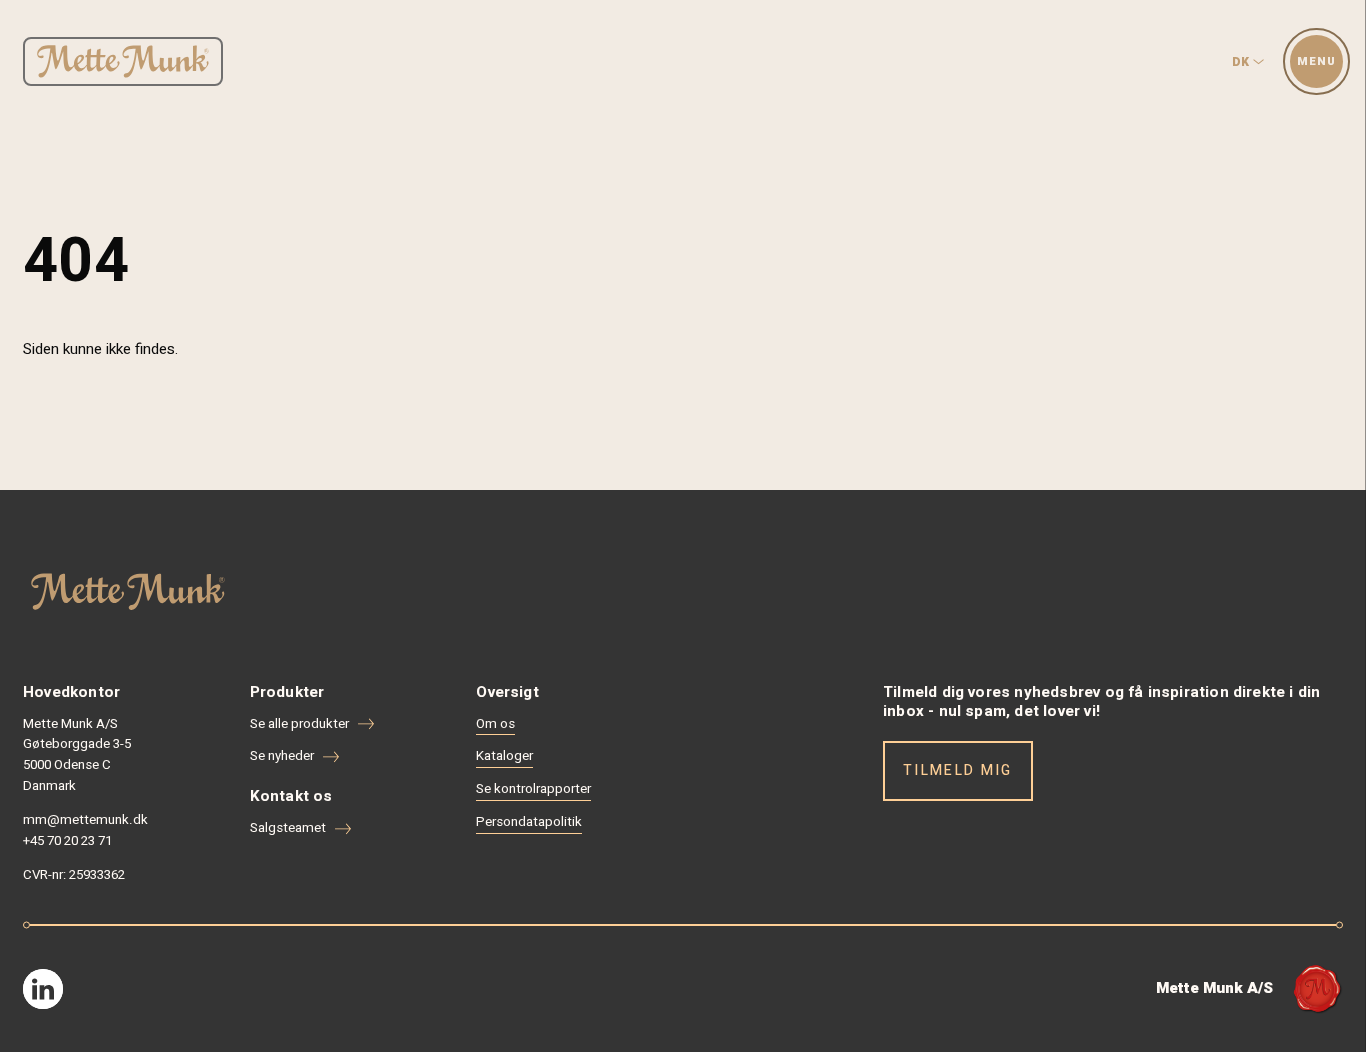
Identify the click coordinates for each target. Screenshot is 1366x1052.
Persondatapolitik (529, 822)
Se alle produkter (299, 724)
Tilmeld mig (958, 770)
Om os (495, 724)
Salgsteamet (288, 828)
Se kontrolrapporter (533, 789)
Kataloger (504, 756)
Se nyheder (282, 756)
